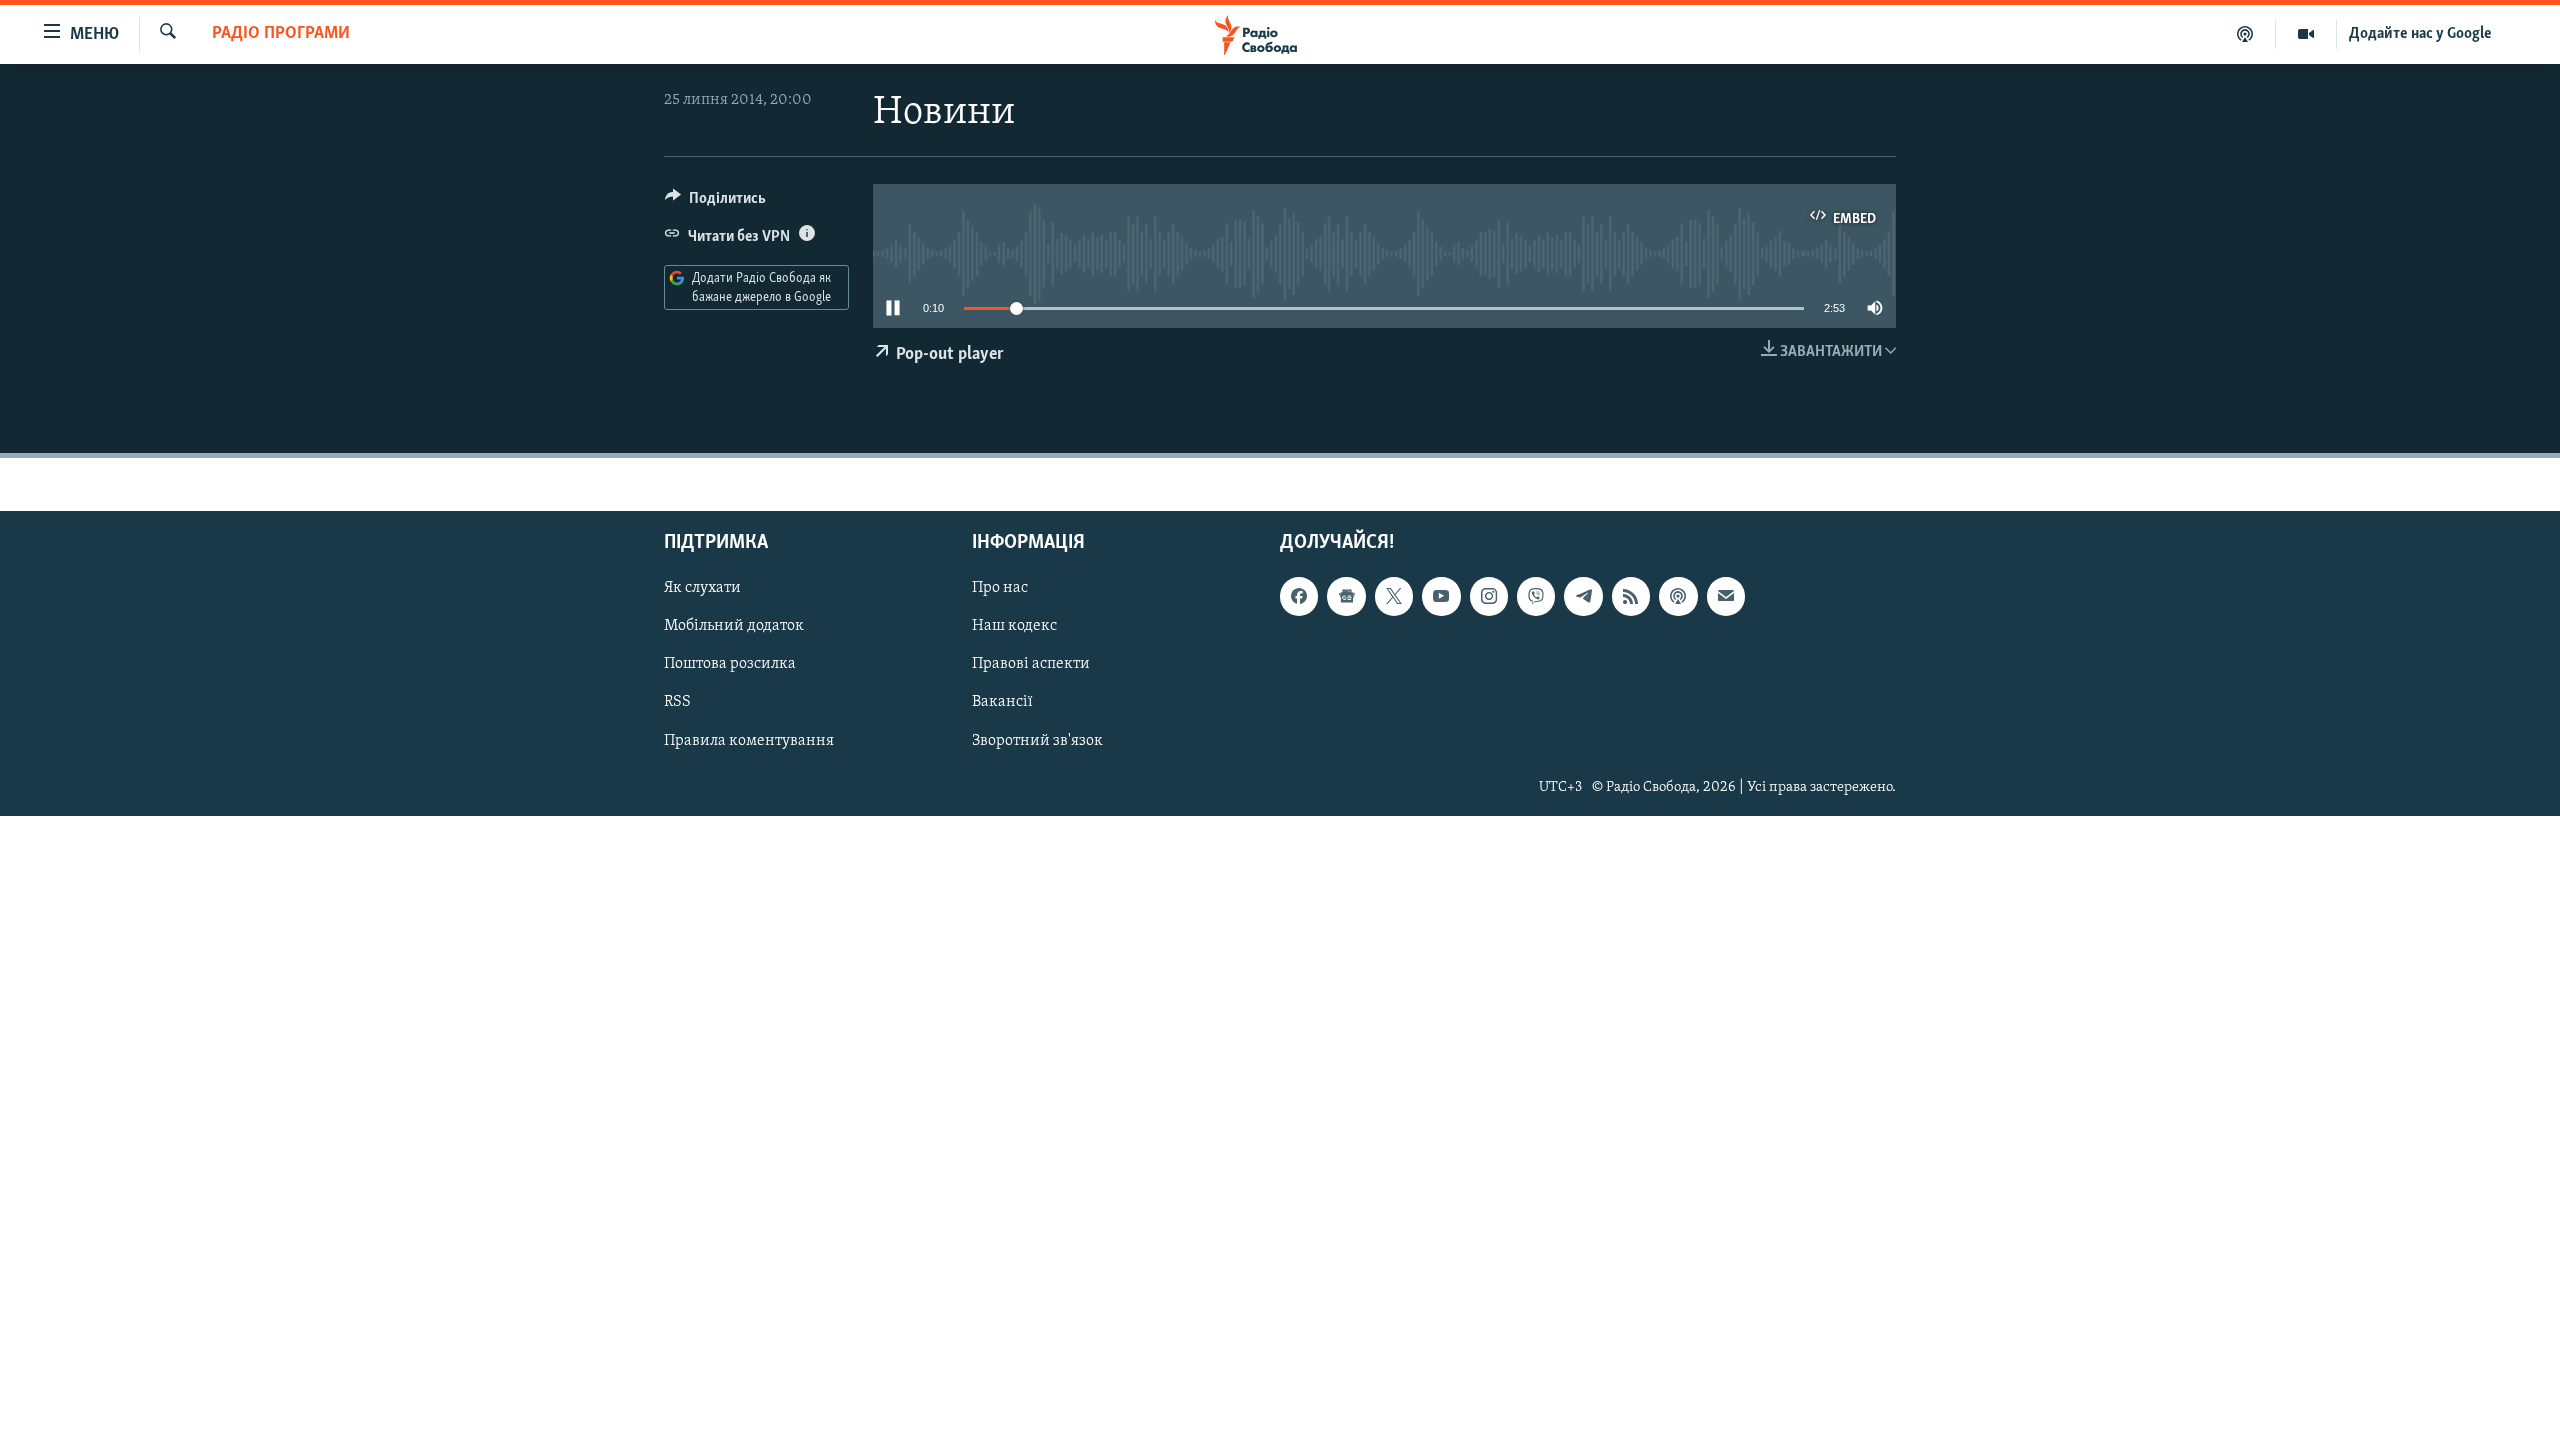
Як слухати (702, 588)
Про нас (1000, 588)
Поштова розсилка (730, 664)
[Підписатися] (1726, 596)
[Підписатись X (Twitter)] (1394, 596)
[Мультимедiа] (2306, 34)
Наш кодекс (1014, 626)
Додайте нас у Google (2420, 34)
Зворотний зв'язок (1037, 740)
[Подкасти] (2245, 34)
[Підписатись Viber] (1536, 596)
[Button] (715, 203)
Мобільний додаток (734, 626)
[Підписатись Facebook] (1299, 596)
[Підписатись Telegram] (1583, 596)
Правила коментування (749, 740)
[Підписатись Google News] (1346, 596)
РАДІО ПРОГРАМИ (281, 34)
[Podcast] (1678, 596)
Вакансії (1002, 702)
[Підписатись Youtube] (1441, 596)
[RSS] (1631, 596)
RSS (677, 702)
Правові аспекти (1031, 664)
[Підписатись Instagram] (1489, 596)
